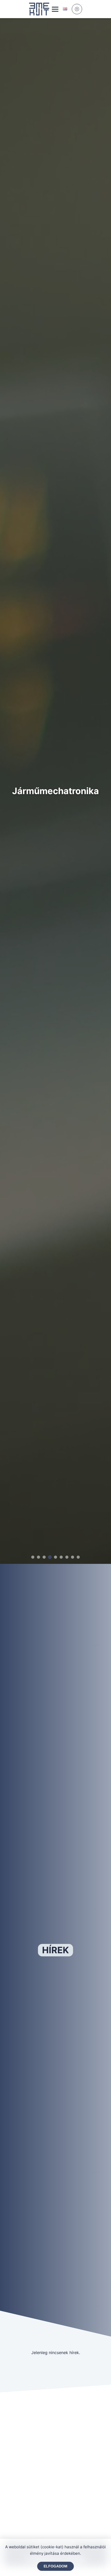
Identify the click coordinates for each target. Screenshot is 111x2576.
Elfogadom (55, 2566)
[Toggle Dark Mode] (77, 9)
